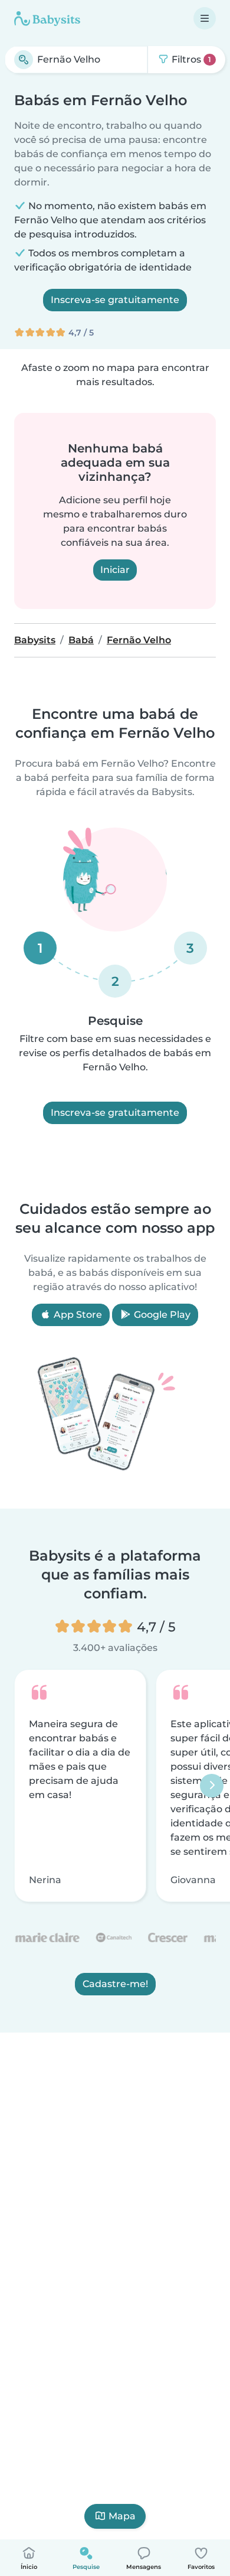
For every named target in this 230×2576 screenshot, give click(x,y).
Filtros (190, 59)
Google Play (161, 1315)
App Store (77, 1315)
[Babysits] (47, 18)
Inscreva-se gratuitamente (115, 300)
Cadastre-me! (115, 1983)
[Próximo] (212, 1786)
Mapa (122, 2516)
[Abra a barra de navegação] (205, 18)
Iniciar (115, 570)
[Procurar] (24, 60)
